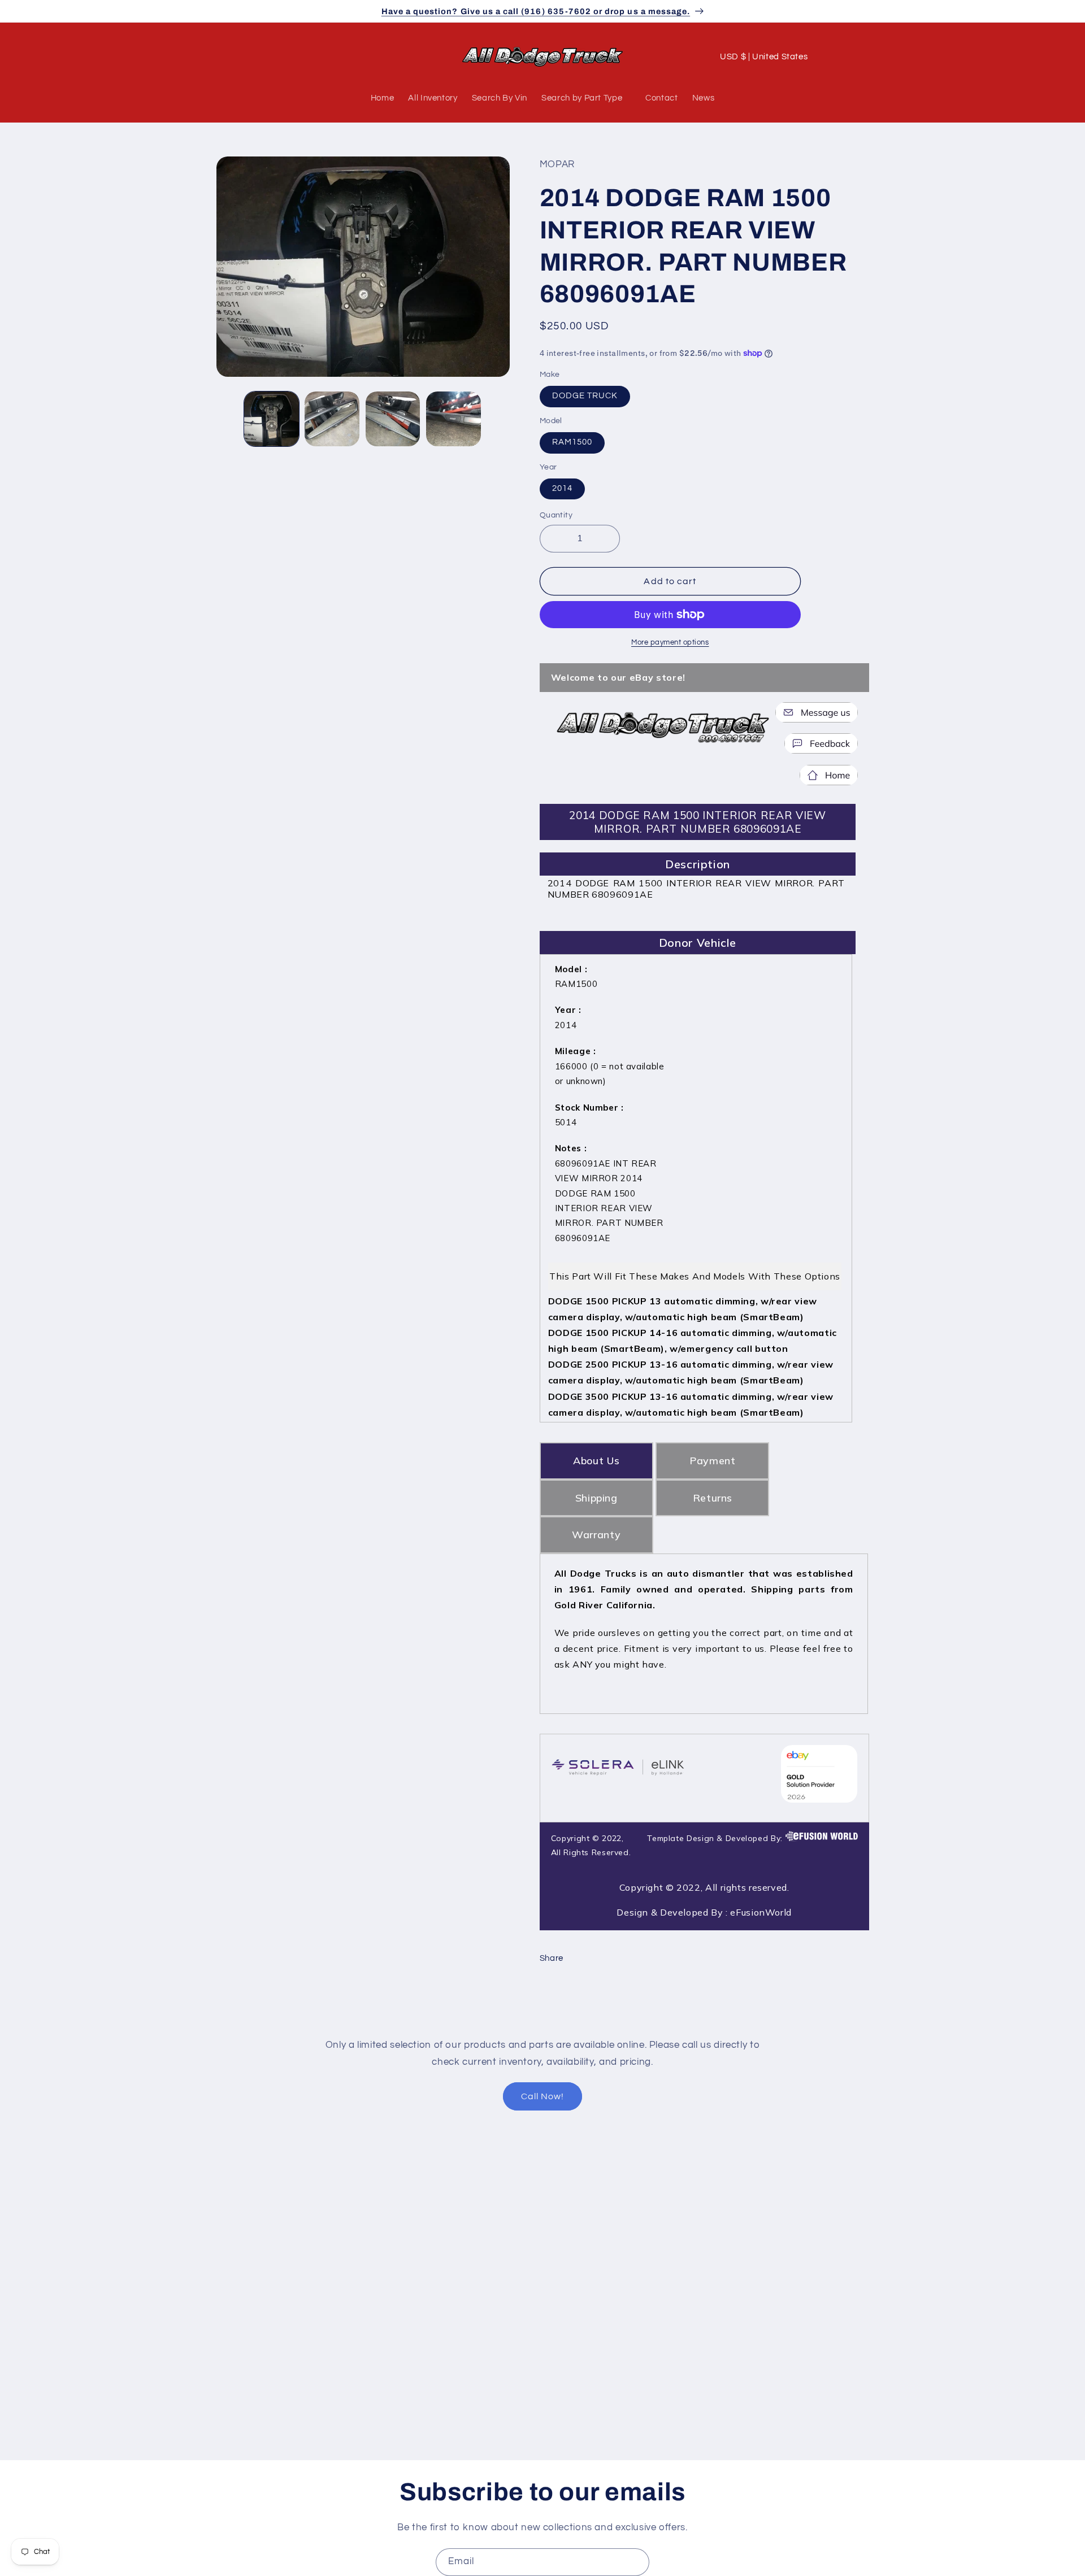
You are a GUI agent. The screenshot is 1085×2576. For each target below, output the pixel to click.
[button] (229, 57)
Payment (712, 1461)
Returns (713, 1498)
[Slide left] (229, 419)
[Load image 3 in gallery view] (393, 419)
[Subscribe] (636, 2562)
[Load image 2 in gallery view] (332, 419)
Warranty (596, 1535)
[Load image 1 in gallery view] (272, 419)
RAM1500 (572, 443)
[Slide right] (497, 419)
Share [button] (552, 1958)
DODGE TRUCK (585, 396)
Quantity (556, 516)
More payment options (670, 643)
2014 (562, 489)
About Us (596, 1461)
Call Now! (542, 2096)
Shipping (596, 1498)
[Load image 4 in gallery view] (453, 419)
